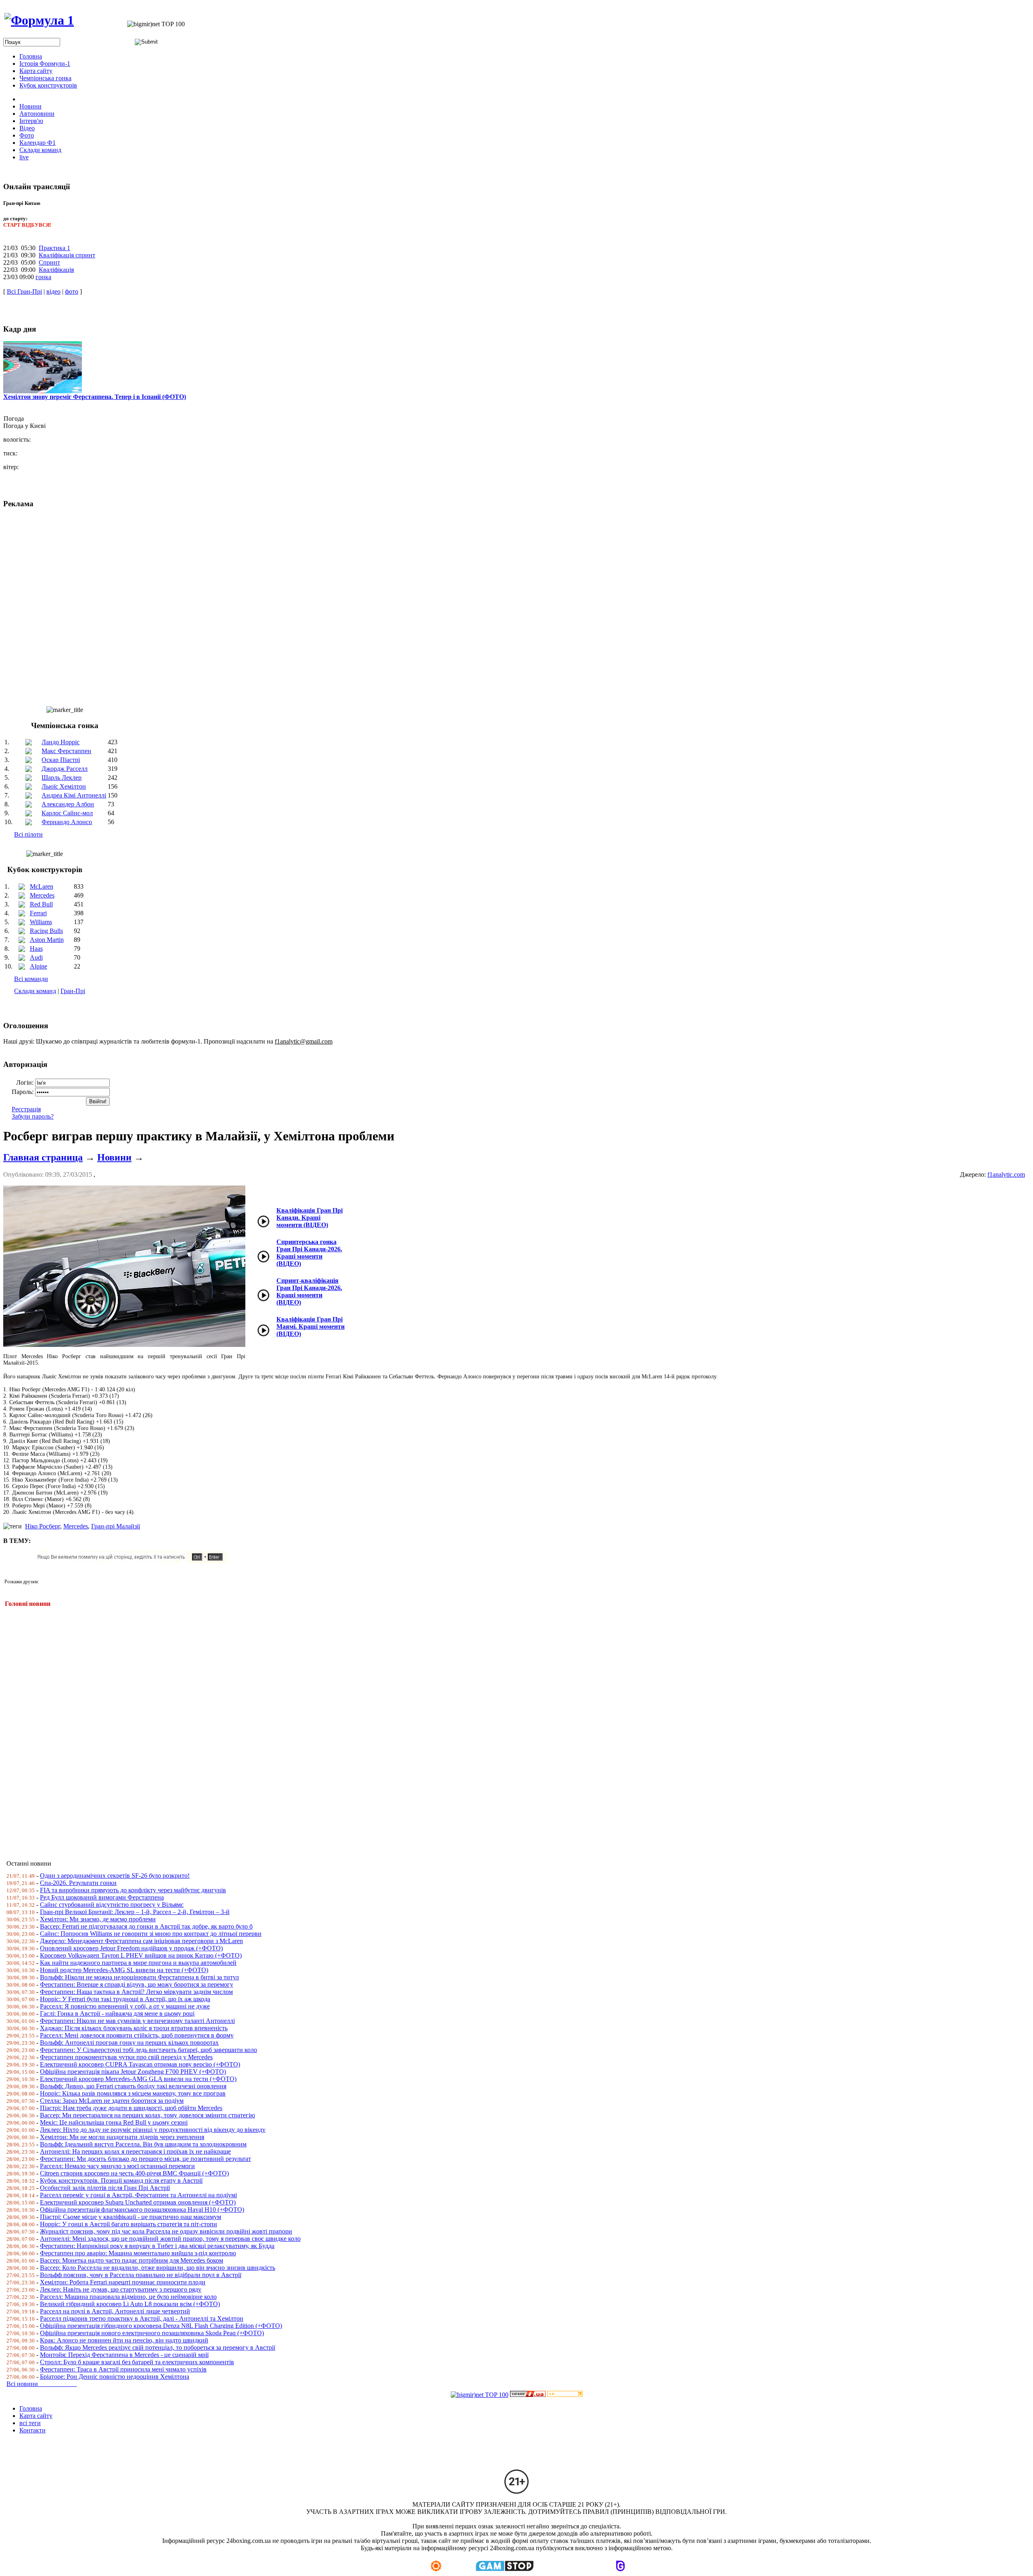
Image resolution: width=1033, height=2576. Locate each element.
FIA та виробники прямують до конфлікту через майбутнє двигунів (133, 1890)
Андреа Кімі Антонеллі (74, 795)
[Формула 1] (39, 20)
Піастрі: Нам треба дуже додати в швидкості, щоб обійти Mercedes (131, 2108)
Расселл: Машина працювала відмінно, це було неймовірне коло (128, 2297)
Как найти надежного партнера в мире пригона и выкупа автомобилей (138, 1963)
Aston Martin (47, 940)
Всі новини (42, 2384)
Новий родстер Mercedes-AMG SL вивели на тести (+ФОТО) (124, 1970)
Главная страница (43, 1157)
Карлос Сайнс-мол (67, 813)
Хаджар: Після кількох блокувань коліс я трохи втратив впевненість (134, 2028)
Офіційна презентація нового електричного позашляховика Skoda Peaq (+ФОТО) (152, 2333)
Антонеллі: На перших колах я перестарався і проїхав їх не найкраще (135, 2151)
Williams (41, 922)
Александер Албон (68, 804)
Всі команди (31, 979)
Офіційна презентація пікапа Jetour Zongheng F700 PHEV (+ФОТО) (133, 2072)
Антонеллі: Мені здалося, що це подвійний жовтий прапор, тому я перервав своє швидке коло (170, 2239)
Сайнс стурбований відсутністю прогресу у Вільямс (112, 1905)
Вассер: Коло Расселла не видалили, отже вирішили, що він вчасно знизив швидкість (158, 2268)
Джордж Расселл (65, 769)
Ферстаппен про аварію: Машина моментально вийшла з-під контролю (138, 2253)
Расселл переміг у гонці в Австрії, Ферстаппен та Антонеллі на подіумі (138, 2195)
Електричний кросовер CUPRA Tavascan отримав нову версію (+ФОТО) (140, 2064)
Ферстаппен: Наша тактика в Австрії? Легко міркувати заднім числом (136, 1992)
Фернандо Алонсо (67, 822)
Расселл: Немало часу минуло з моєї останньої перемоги (117, 2166)
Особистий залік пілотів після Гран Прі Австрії (105, 2188)
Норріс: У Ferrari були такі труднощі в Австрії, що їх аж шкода (125, 1999)
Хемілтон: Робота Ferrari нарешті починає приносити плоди (123, 2282)
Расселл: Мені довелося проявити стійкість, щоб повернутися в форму (137, 2035)
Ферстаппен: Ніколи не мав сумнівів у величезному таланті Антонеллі (137, 2021)
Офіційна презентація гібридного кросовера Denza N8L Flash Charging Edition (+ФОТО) (161, 2326)
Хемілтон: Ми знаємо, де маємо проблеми (98, 1919)
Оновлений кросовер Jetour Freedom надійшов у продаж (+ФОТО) (131, 1948)
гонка (43, 277)
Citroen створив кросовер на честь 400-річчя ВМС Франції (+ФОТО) (134, 2173)
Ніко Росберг (43, 1526)
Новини (114, 1157)
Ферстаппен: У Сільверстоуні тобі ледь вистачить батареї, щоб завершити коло (148, 2050)
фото (72, 291)
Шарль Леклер (62, 778)
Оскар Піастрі (61, 760)
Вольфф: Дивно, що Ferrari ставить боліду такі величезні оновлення (133, 2086)
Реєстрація (26, 1109)
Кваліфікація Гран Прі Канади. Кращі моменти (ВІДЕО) (309, 1218)
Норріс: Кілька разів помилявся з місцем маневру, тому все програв (133, 2093)
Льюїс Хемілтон (64, 786)
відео (53, 291)
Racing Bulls (46, 931)
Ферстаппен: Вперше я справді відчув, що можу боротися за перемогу (137, 1984)
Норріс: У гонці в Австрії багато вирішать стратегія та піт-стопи (129, 2224)
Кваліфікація (56, 270)
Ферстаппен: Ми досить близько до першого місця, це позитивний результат (145, 2159)
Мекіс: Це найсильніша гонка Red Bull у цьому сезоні (114, 2122)
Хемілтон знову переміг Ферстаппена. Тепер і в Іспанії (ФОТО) (95, 397)
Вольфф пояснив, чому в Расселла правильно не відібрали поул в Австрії (141, 2275)
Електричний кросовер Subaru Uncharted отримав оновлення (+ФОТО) (138, 2202)
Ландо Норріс (61, 742)
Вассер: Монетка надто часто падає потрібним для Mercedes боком (132, 2260)
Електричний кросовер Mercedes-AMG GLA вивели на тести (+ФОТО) (138, 2079)
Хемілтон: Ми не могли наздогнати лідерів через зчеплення (122, 2137)
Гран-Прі (73, 991)
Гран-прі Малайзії (116, 1526)
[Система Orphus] (134, 1561)
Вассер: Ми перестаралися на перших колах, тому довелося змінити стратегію (147, 2115)
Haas (36, 949)
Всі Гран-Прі (24, 291)
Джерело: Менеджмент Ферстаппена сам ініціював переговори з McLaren (141, 1941)
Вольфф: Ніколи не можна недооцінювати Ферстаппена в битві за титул (139, 1977)
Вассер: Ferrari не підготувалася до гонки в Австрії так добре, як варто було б (146, 1926)
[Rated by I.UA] (528, 2395)
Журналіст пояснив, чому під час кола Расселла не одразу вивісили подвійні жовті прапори (166, 2231)
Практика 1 (54, 248)
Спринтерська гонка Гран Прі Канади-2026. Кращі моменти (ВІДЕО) (309, 1253)
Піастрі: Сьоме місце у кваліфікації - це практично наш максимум (131, 2217)
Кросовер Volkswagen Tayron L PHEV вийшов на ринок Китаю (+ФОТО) (141, 1955)
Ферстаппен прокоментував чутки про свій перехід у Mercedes (126, 2057)
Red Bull (41, 904)
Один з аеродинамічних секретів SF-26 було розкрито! (115, 1876)
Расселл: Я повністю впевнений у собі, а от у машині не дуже (125, 2006)
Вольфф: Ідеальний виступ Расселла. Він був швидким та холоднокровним (143, 2144)
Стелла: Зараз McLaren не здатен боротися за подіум (112, 2101)
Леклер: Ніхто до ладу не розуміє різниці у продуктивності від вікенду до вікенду (153, 2130)
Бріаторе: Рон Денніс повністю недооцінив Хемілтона (115, 2377)
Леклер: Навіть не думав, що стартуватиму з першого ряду (121, 2289)
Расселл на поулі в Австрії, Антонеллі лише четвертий (115, 2311)
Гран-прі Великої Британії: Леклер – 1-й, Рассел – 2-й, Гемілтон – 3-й (135, 1912)
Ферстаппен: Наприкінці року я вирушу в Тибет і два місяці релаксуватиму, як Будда (157, 2246)
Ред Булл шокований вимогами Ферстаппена (102, 1897)
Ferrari (38, 913)
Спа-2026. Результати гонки (78, 1883)
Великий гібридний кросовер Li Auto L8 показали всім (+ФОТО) (130, 2304)
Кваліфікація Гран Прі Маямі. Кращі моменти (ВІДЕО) (311, 1327)
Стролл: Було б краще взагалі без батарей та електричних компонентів (137, 2362)
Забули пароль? (33, 1116)
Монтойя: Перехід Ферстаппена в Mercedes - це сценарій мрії (124, 2355)
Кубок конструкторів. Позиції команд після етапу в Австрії (121, 2180)
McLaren (42, 886)
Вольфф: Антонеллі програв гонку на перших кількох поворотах (129, 2043)
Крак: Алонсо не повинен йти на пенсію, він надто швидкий (124, 2340)
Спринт (49, 262)
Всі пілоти (28, 834)
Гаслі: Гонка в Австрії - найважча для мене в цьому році (117, 2013)
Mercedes (42, 895)
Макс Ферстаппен (66, 751)
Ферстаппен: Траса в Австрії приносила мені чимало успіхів (123, 2369)
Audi (36, 957)
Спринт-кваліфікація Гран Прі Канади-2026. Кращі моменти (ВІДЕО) (309, 1291)
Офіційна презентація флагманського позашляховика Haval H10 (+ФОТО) (142, 2210)
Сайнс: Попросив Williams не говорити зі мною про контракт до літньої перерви (151, 1934)
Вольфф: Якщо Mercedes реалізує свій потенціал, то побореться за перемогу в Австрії (158, 2347)
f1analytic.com (1006, 1174)
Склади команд (35, 991)
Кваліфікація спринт (67, 255)
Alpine (39, 966)
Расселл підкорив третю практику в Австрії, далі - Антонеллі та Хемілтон (142, 2318)
